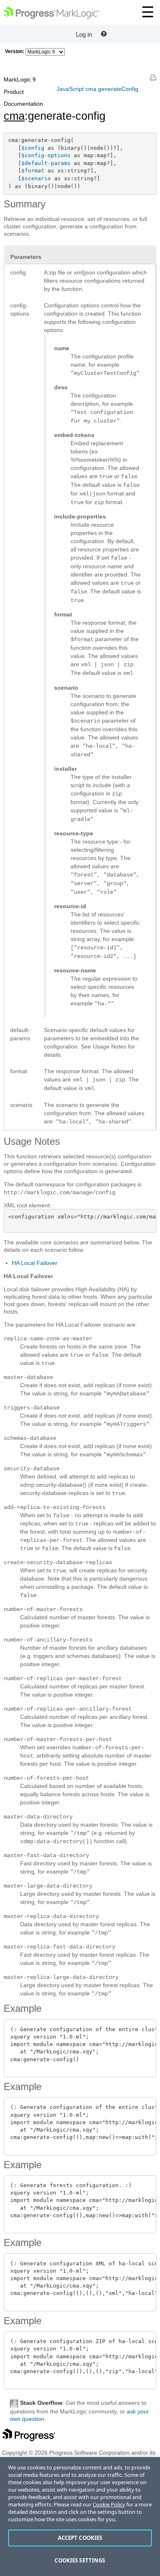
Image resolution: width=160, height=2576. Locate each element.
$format (33, 171)
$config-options (46, 155)
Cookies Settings (80, 2560)
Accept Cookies (80, 2538)
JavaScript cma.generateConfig (97, 89)
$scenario (36, 178)
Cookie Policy (109, 2504)
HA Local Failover (35, 1263)
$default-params (46, 163)
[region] (80, 2517)
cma (14, 116)
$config (33, 148)
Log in (84, 34)
